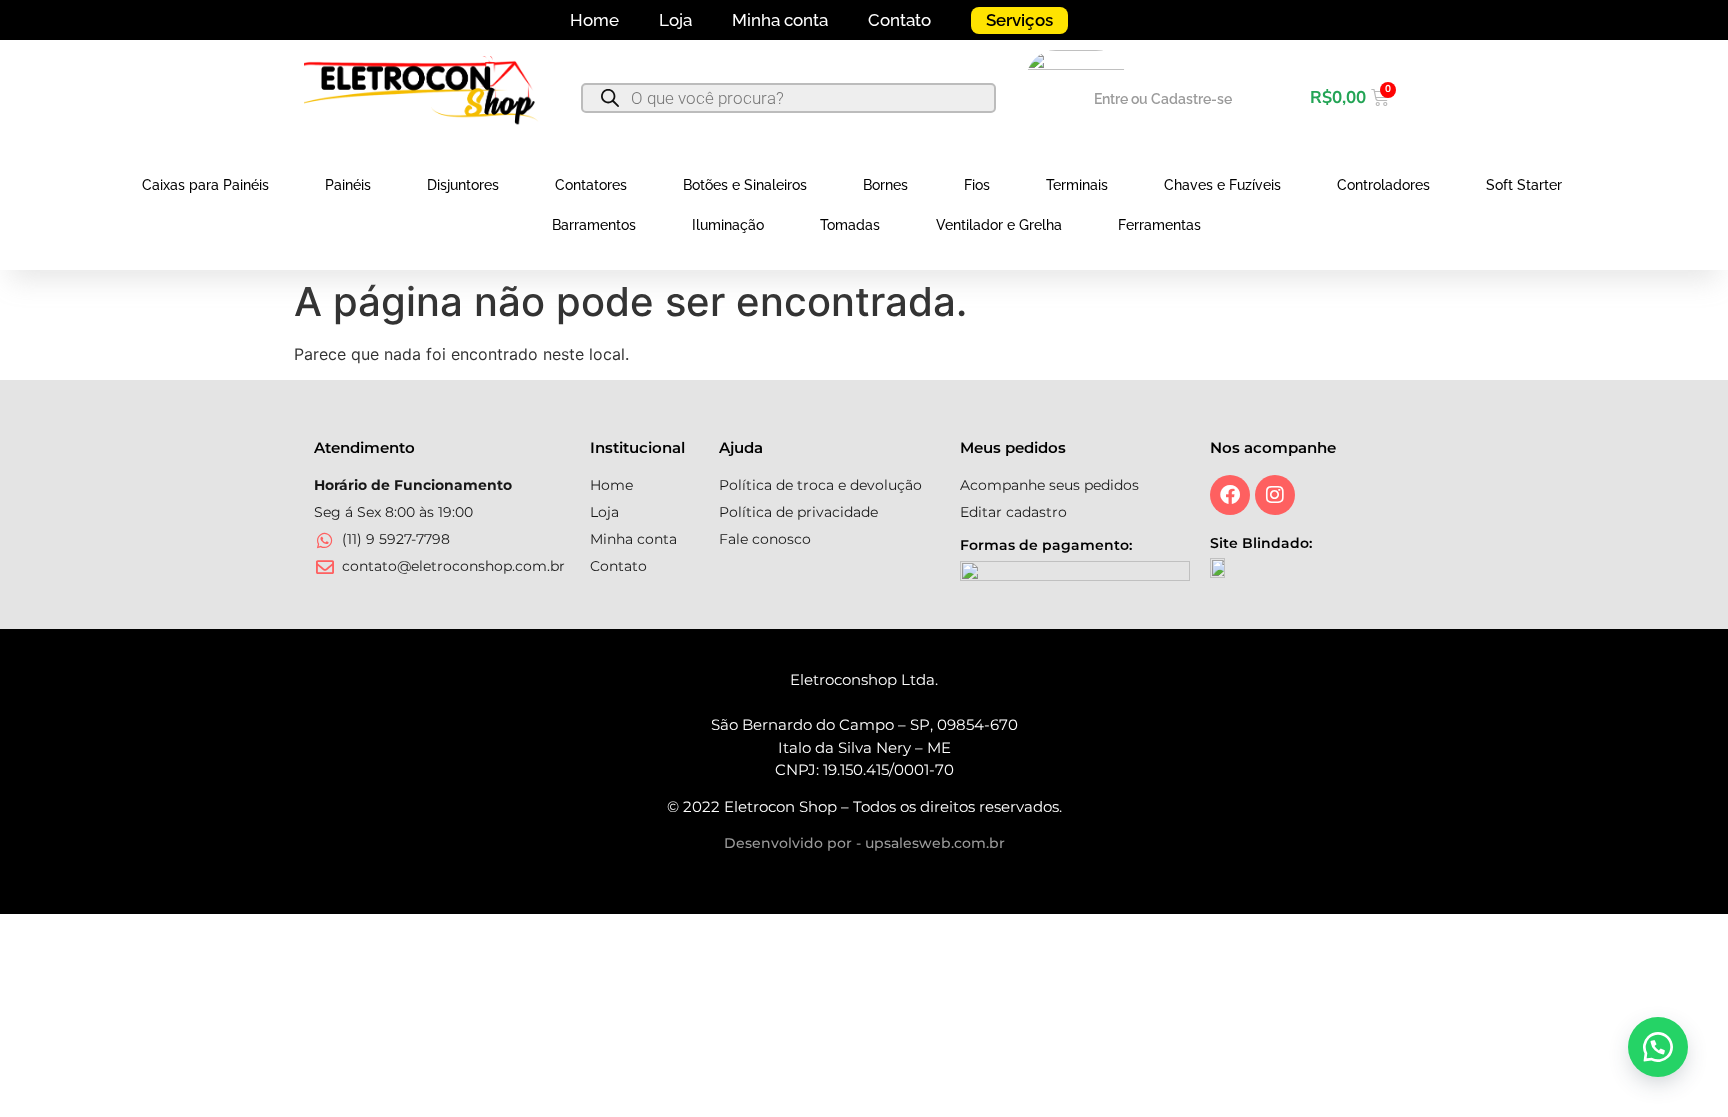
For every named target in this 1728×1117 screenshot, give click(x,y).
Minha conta (780, 20)
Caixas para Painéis (205, 185)
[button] (1658, 1047)
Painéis (348, 185)
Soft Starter (1524, 185)
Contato (899, 20)
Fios (977, 185)
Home (594, 20)
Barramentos (594, 225)
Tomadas (850, 225)
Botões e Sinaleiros (745, 185)
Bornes (885, 185)
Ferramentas (1159, 225)
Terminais (1077, 185)
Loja (675, 20)
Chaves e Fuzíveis (1222, 185)
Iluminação (728, 225)
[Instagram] (1275, 495)
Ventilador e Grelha (999, 225)
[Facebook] (1230, 495)
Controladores (1383, 185)
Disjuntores (463, 185)
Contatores (591, 185)
